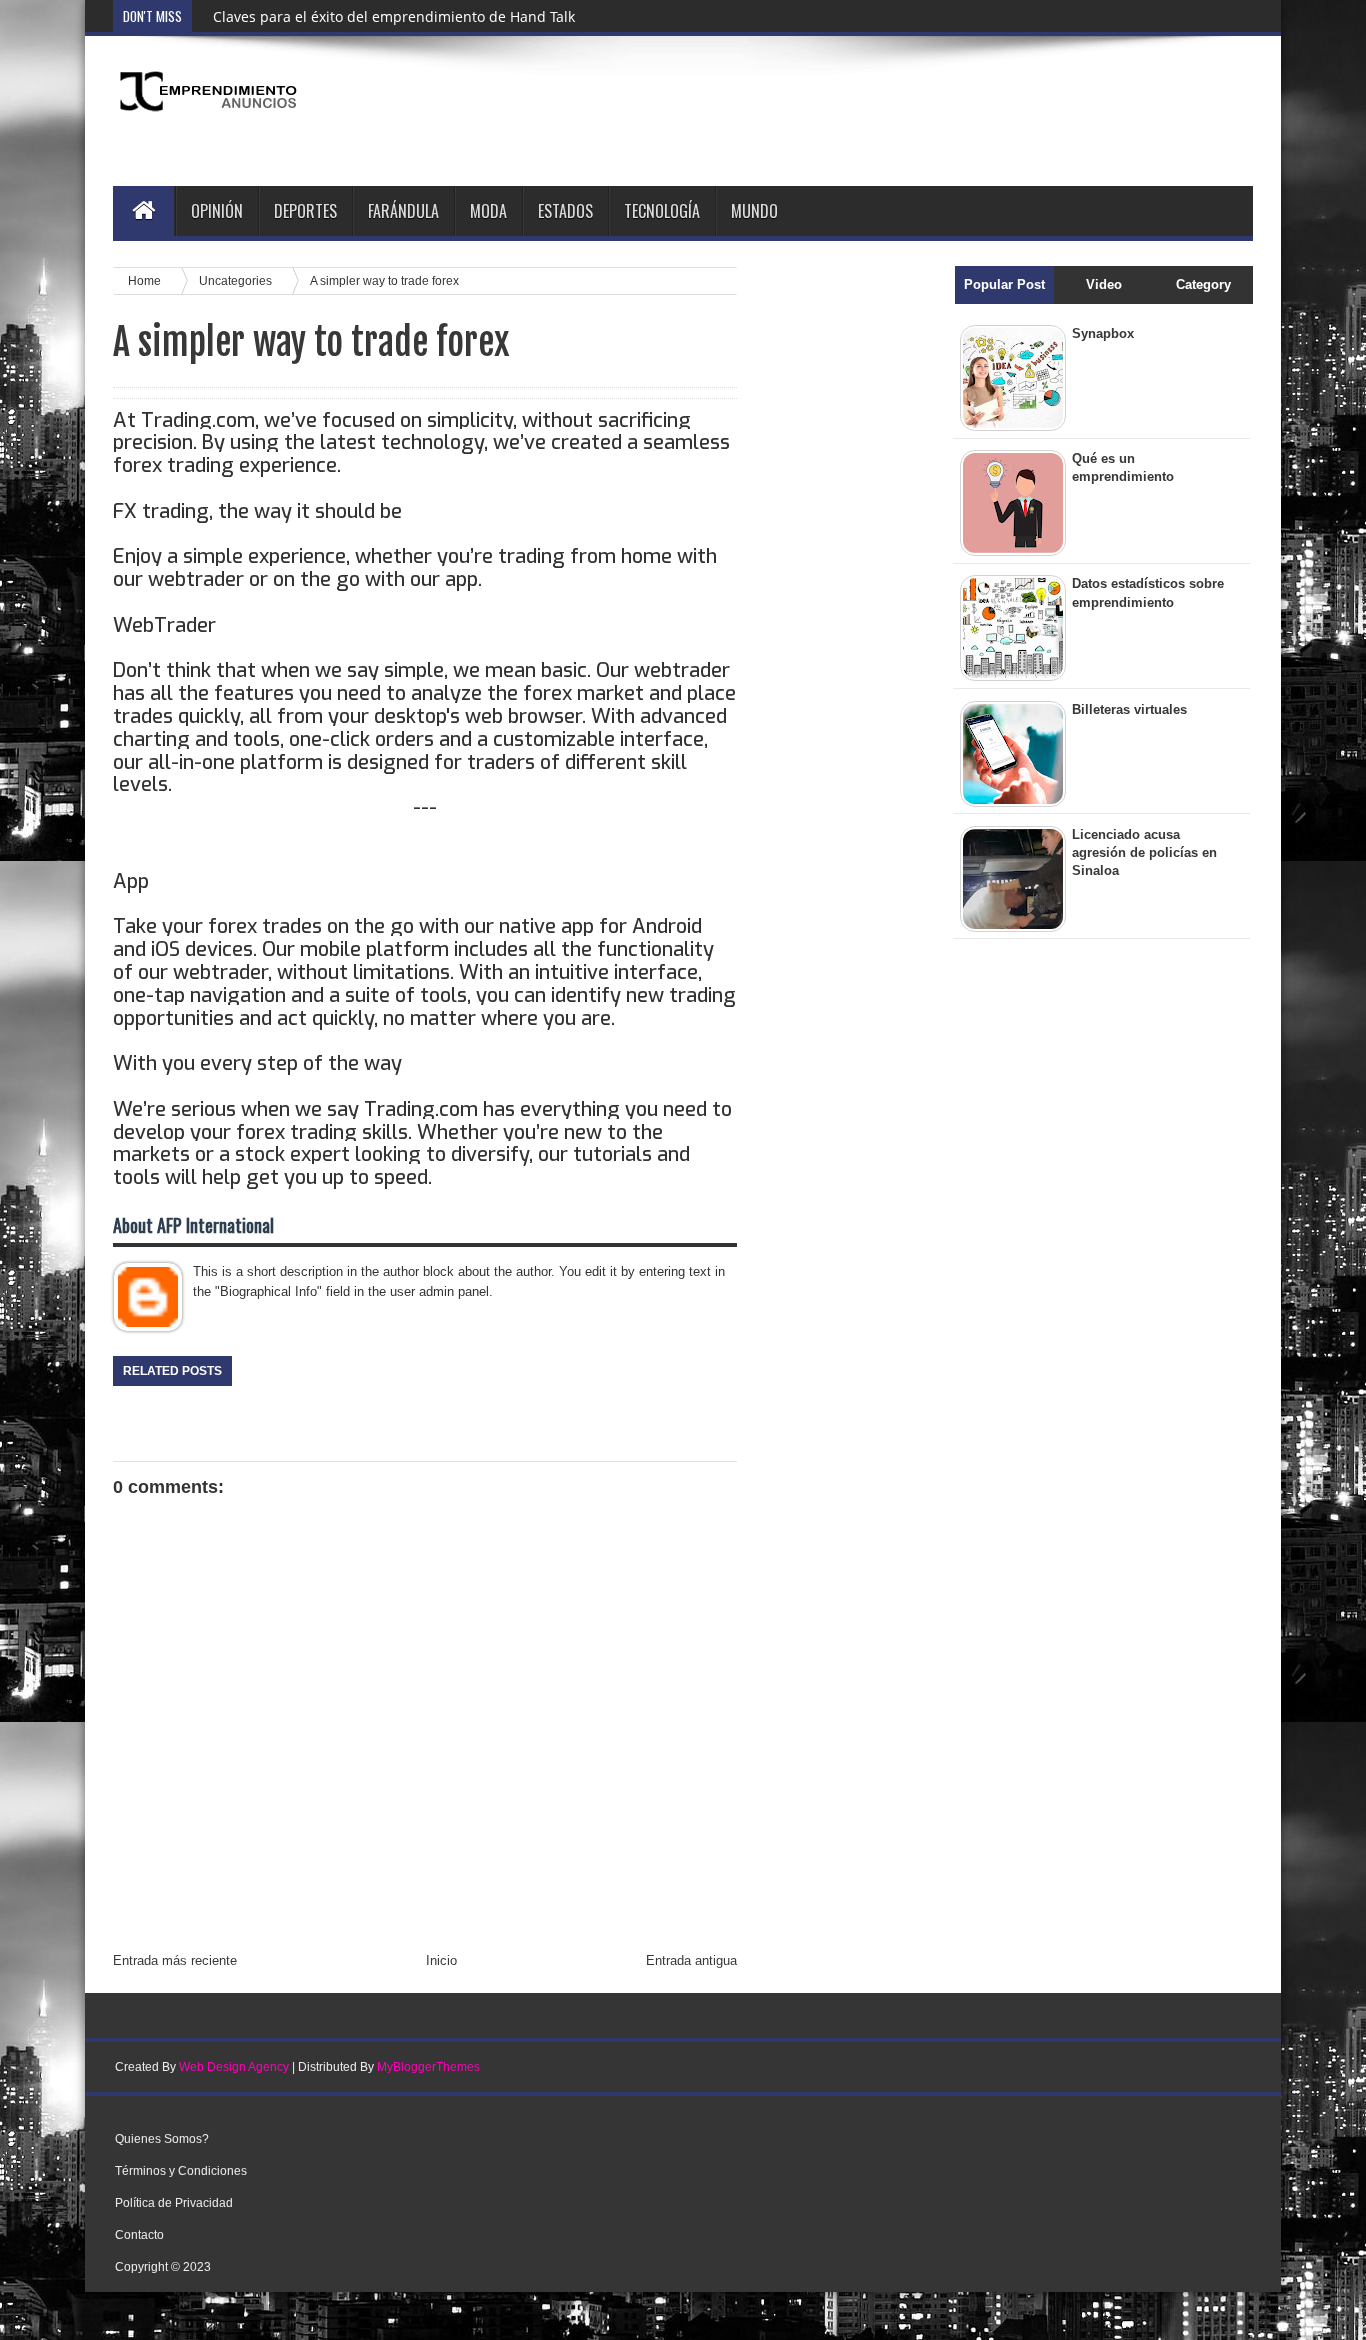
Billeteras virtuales (1129, 709)
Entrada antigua (691, 1960)
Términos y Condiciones (181, 2171)
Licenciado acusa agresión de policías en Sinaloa (1144, 852)
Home (146, 280)
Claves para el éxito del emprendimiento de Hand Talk (394, 16)
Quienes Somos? (162, 2139)
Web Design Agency (234, 2067)
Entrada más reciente (175, 1960)
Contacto (139, 2235)
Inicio (441, 1960)
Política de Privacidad (174, 2203)
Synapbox (1103, 333)
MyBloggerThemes (428, 2067)
